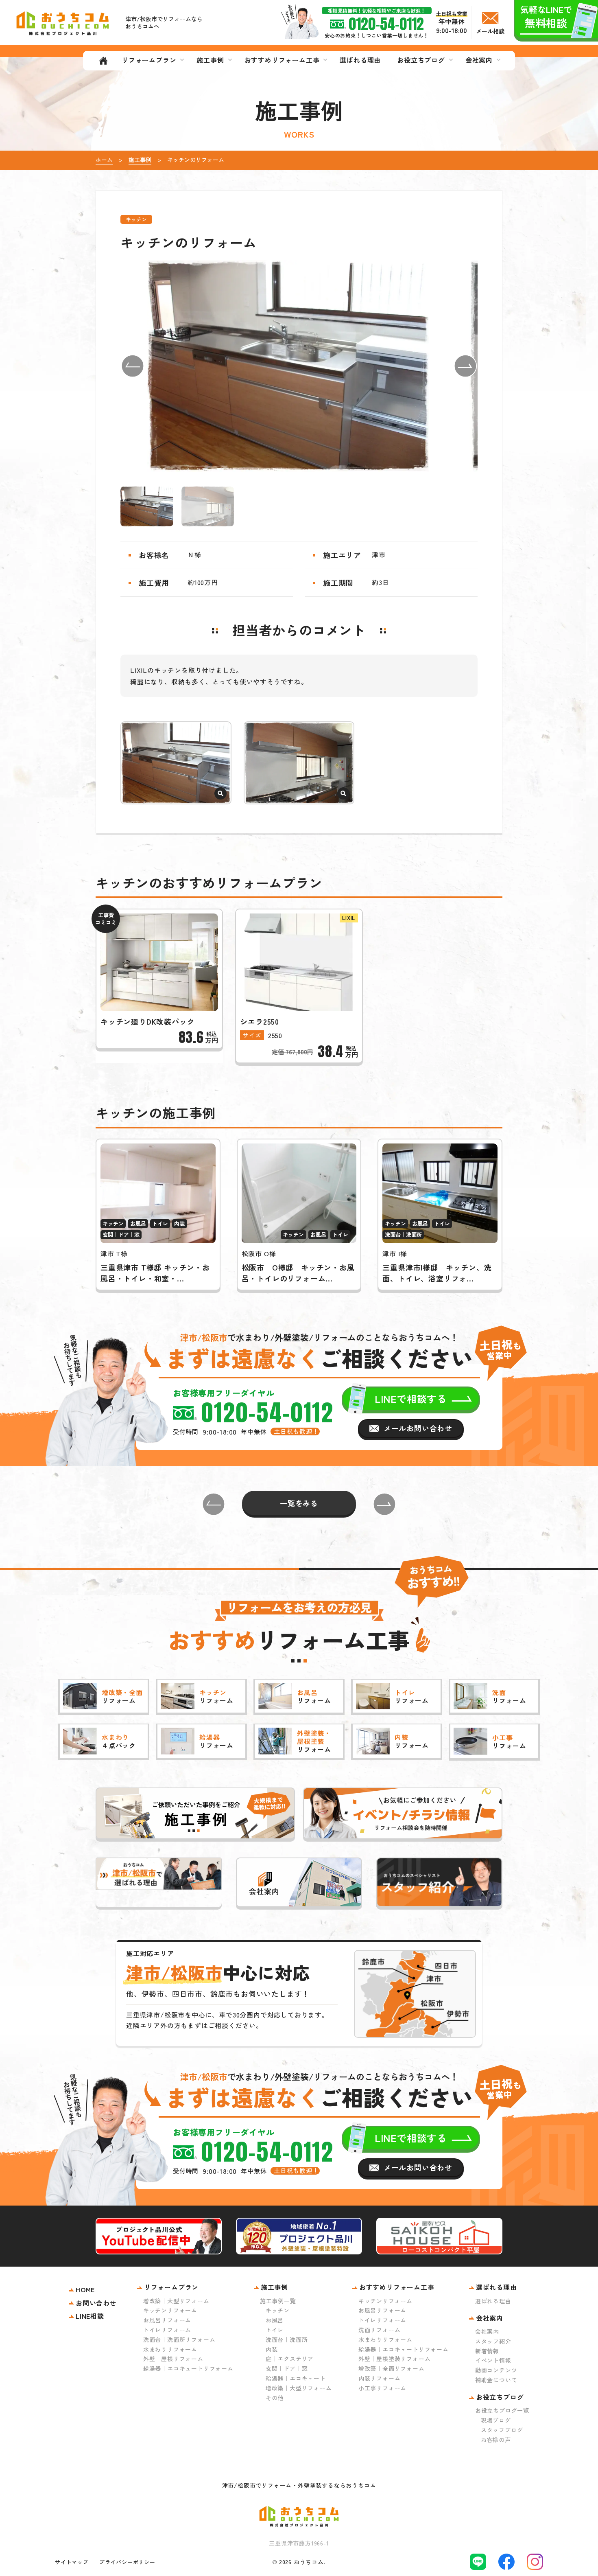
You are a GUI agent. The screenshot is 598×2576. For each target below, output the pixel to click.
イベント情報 (493, 2360)
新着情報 (487, 2351)
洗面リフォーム (380, 2330)
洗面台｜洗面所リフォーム (179, 2339)
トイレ (275, 2330)
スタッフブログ (502, 2430)
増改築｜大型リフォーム (176, 2301)
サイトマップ (72, 2562)
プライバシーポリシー (127, 2562)
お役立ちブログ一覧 (502, 2410)
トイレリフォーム (167, 2330)
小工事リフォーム (382, 2388)
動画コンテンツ (496, 2370)
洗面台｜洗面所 (287, 2339)
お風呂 (275, 2320)
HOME (85, 2289)
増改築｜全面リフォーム (392, 2368)
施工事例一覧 (278, 2301)
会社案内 (487, 2331)
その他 (275, 2398)
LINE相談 (90, 2316)
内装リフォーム (380, 2378)
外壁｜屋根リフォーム (173, 2359)
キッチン (278, 2310)
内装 (272, 2349)
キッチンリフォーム (170, 2310)
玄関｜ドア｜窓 (287, 2368)
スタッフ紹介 (493, 2341)
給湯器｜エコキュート (296, 2378)
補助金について (496, 2380)
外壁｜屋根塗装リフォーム (395, 2359)
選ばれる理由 (493, 2301)
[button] (133, 366)
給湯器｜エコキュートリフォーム (188, 2368)
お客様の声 (496, 2440)
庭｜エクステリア (290, 2359)
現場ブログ (496, 2420)
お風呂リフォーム (167, 2320)
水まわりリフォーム (170, 2349)
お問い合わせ (96, 2303)
